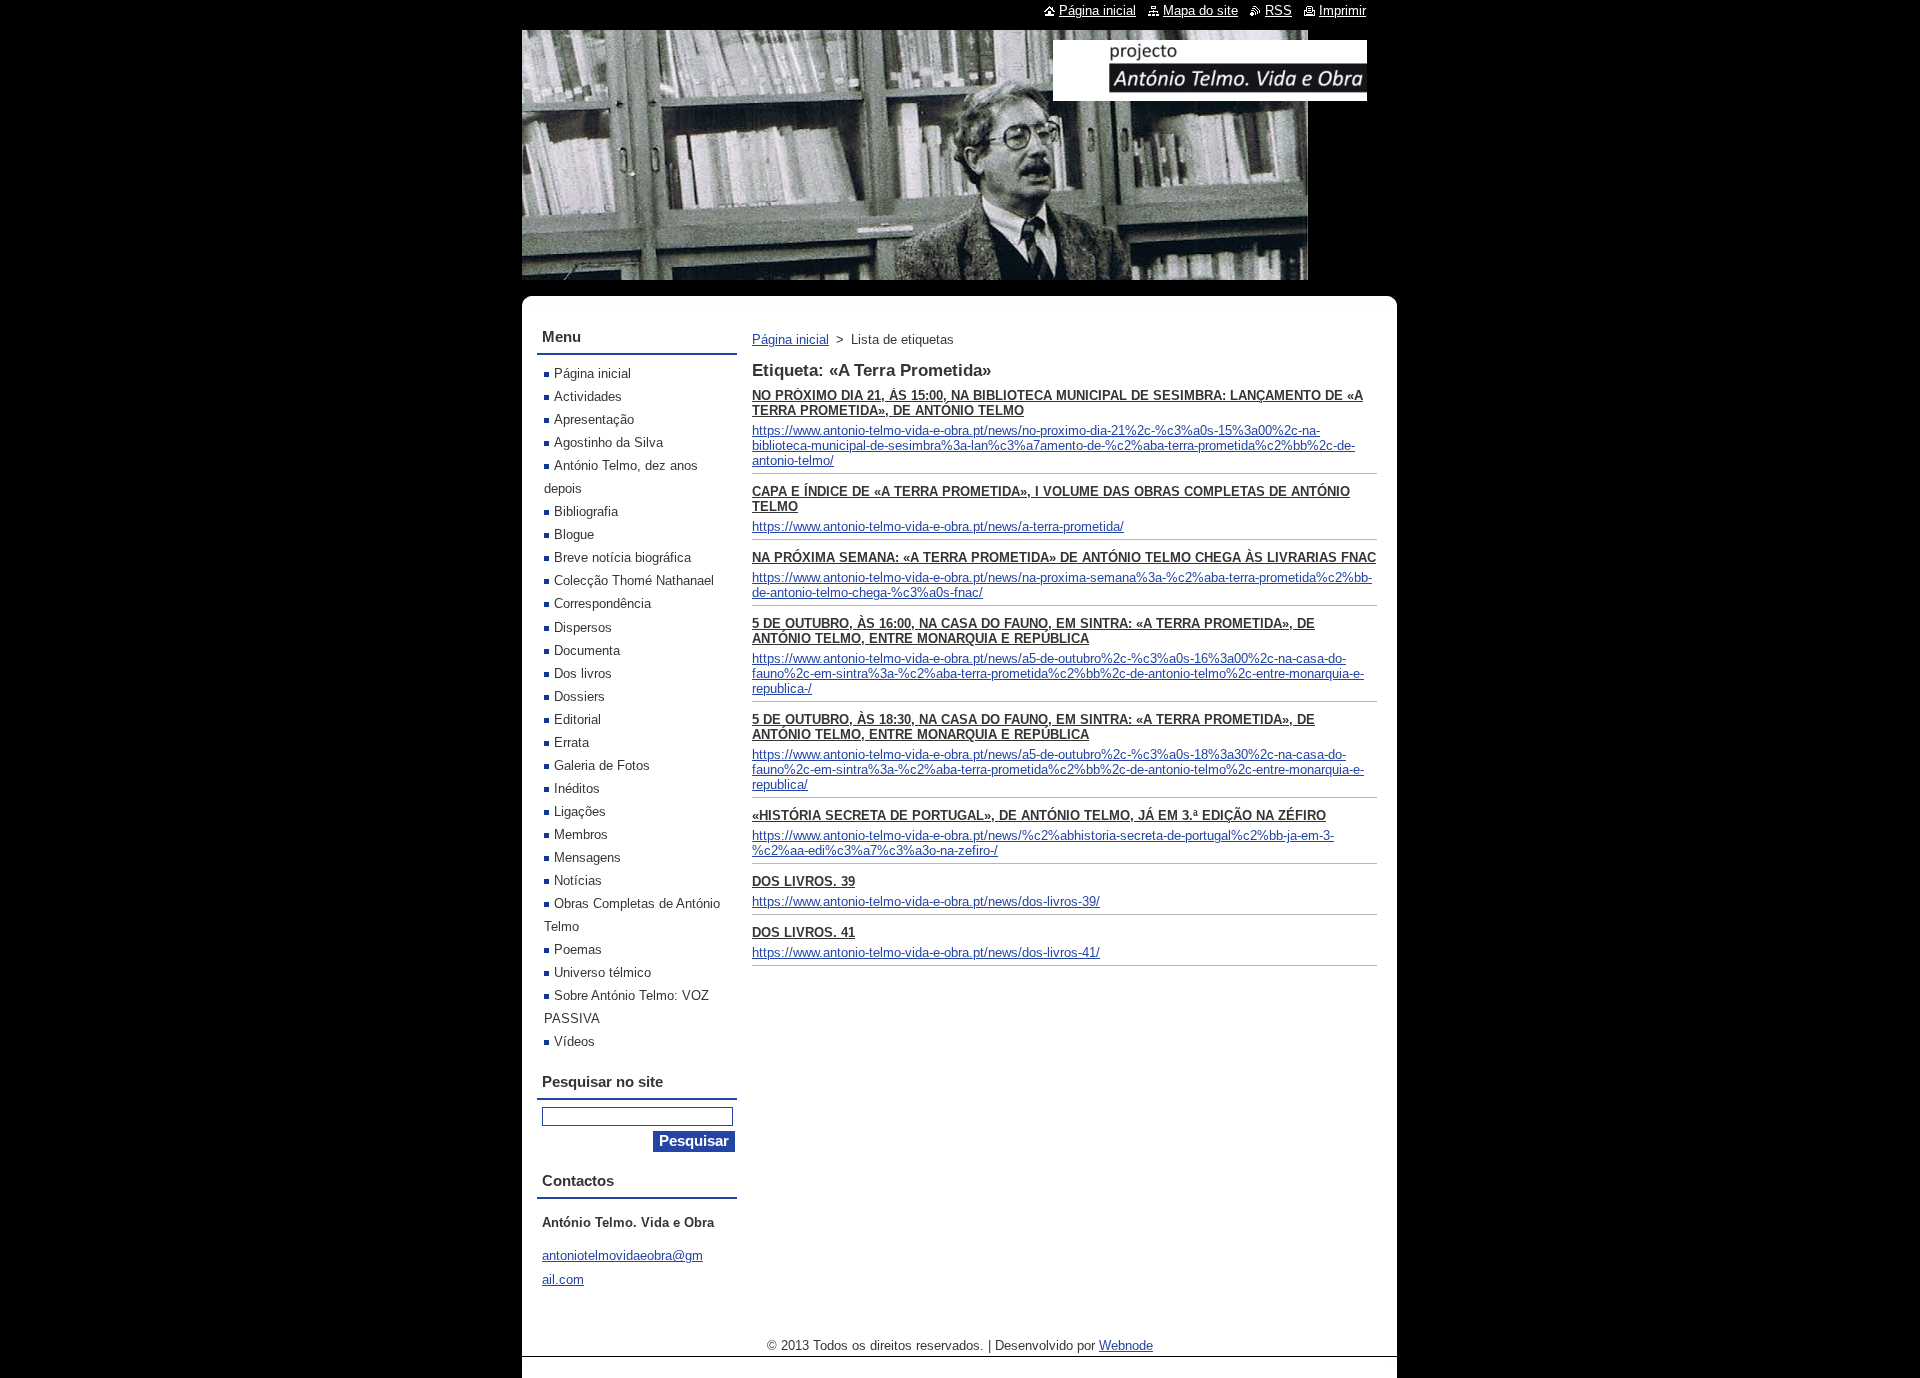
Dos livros (583, 673)
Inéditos (577, 788)
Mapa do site (1200, 10)
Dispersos (583, 627)
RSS (1278, 10)
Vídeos (574, 1041)
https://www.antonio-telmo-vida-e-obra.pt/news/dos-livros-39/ (926, 901)
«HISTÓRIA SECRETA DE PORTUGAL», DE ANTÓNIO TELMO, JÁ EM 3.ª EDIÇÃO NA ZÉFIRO (1039, 815)
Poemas (578, 949)
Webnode (1126, 1345)
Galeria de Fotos (602, 765)
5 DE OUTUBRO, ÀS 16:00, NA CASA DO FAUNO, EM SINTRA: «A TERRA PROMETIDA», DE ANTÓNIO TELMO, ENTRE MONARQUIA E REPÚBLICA (1033, 631)
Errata (571, 742)
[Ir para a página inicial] (1210, 93)
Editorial (577, 719)
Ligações (580, 811)
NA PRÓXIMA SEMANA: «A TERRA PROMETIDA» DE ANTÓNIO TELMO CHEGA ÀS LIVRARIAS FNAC (1064, 557)
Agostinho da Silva (608, 442)
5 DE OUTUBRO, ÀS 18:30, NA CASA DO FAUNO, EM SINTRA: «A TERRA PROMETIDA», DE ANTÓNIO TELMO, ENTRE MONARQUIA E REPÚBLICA (1033, 727)
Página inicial (790, 339)
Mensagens (587, 857)
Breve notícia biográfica (622, 557)
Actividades (588, 396)
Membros (581, 834)
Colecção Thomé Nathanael (634, 580)
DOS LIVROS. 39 (803, 881)
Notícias (578, 880)
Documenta (587, 650)
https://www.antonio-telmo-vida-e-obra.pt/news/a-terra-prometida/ (938, 526)
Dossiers (579, 696)
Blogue (574, 534)
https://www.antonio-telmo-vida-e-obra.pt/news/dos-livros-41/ (926, 952)
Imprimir (1342, 10)
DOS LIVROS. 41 (803, 932)
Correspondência (602, 603)
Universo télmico (602, 972)
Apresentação (594, 419)
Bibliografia (586, 511)
